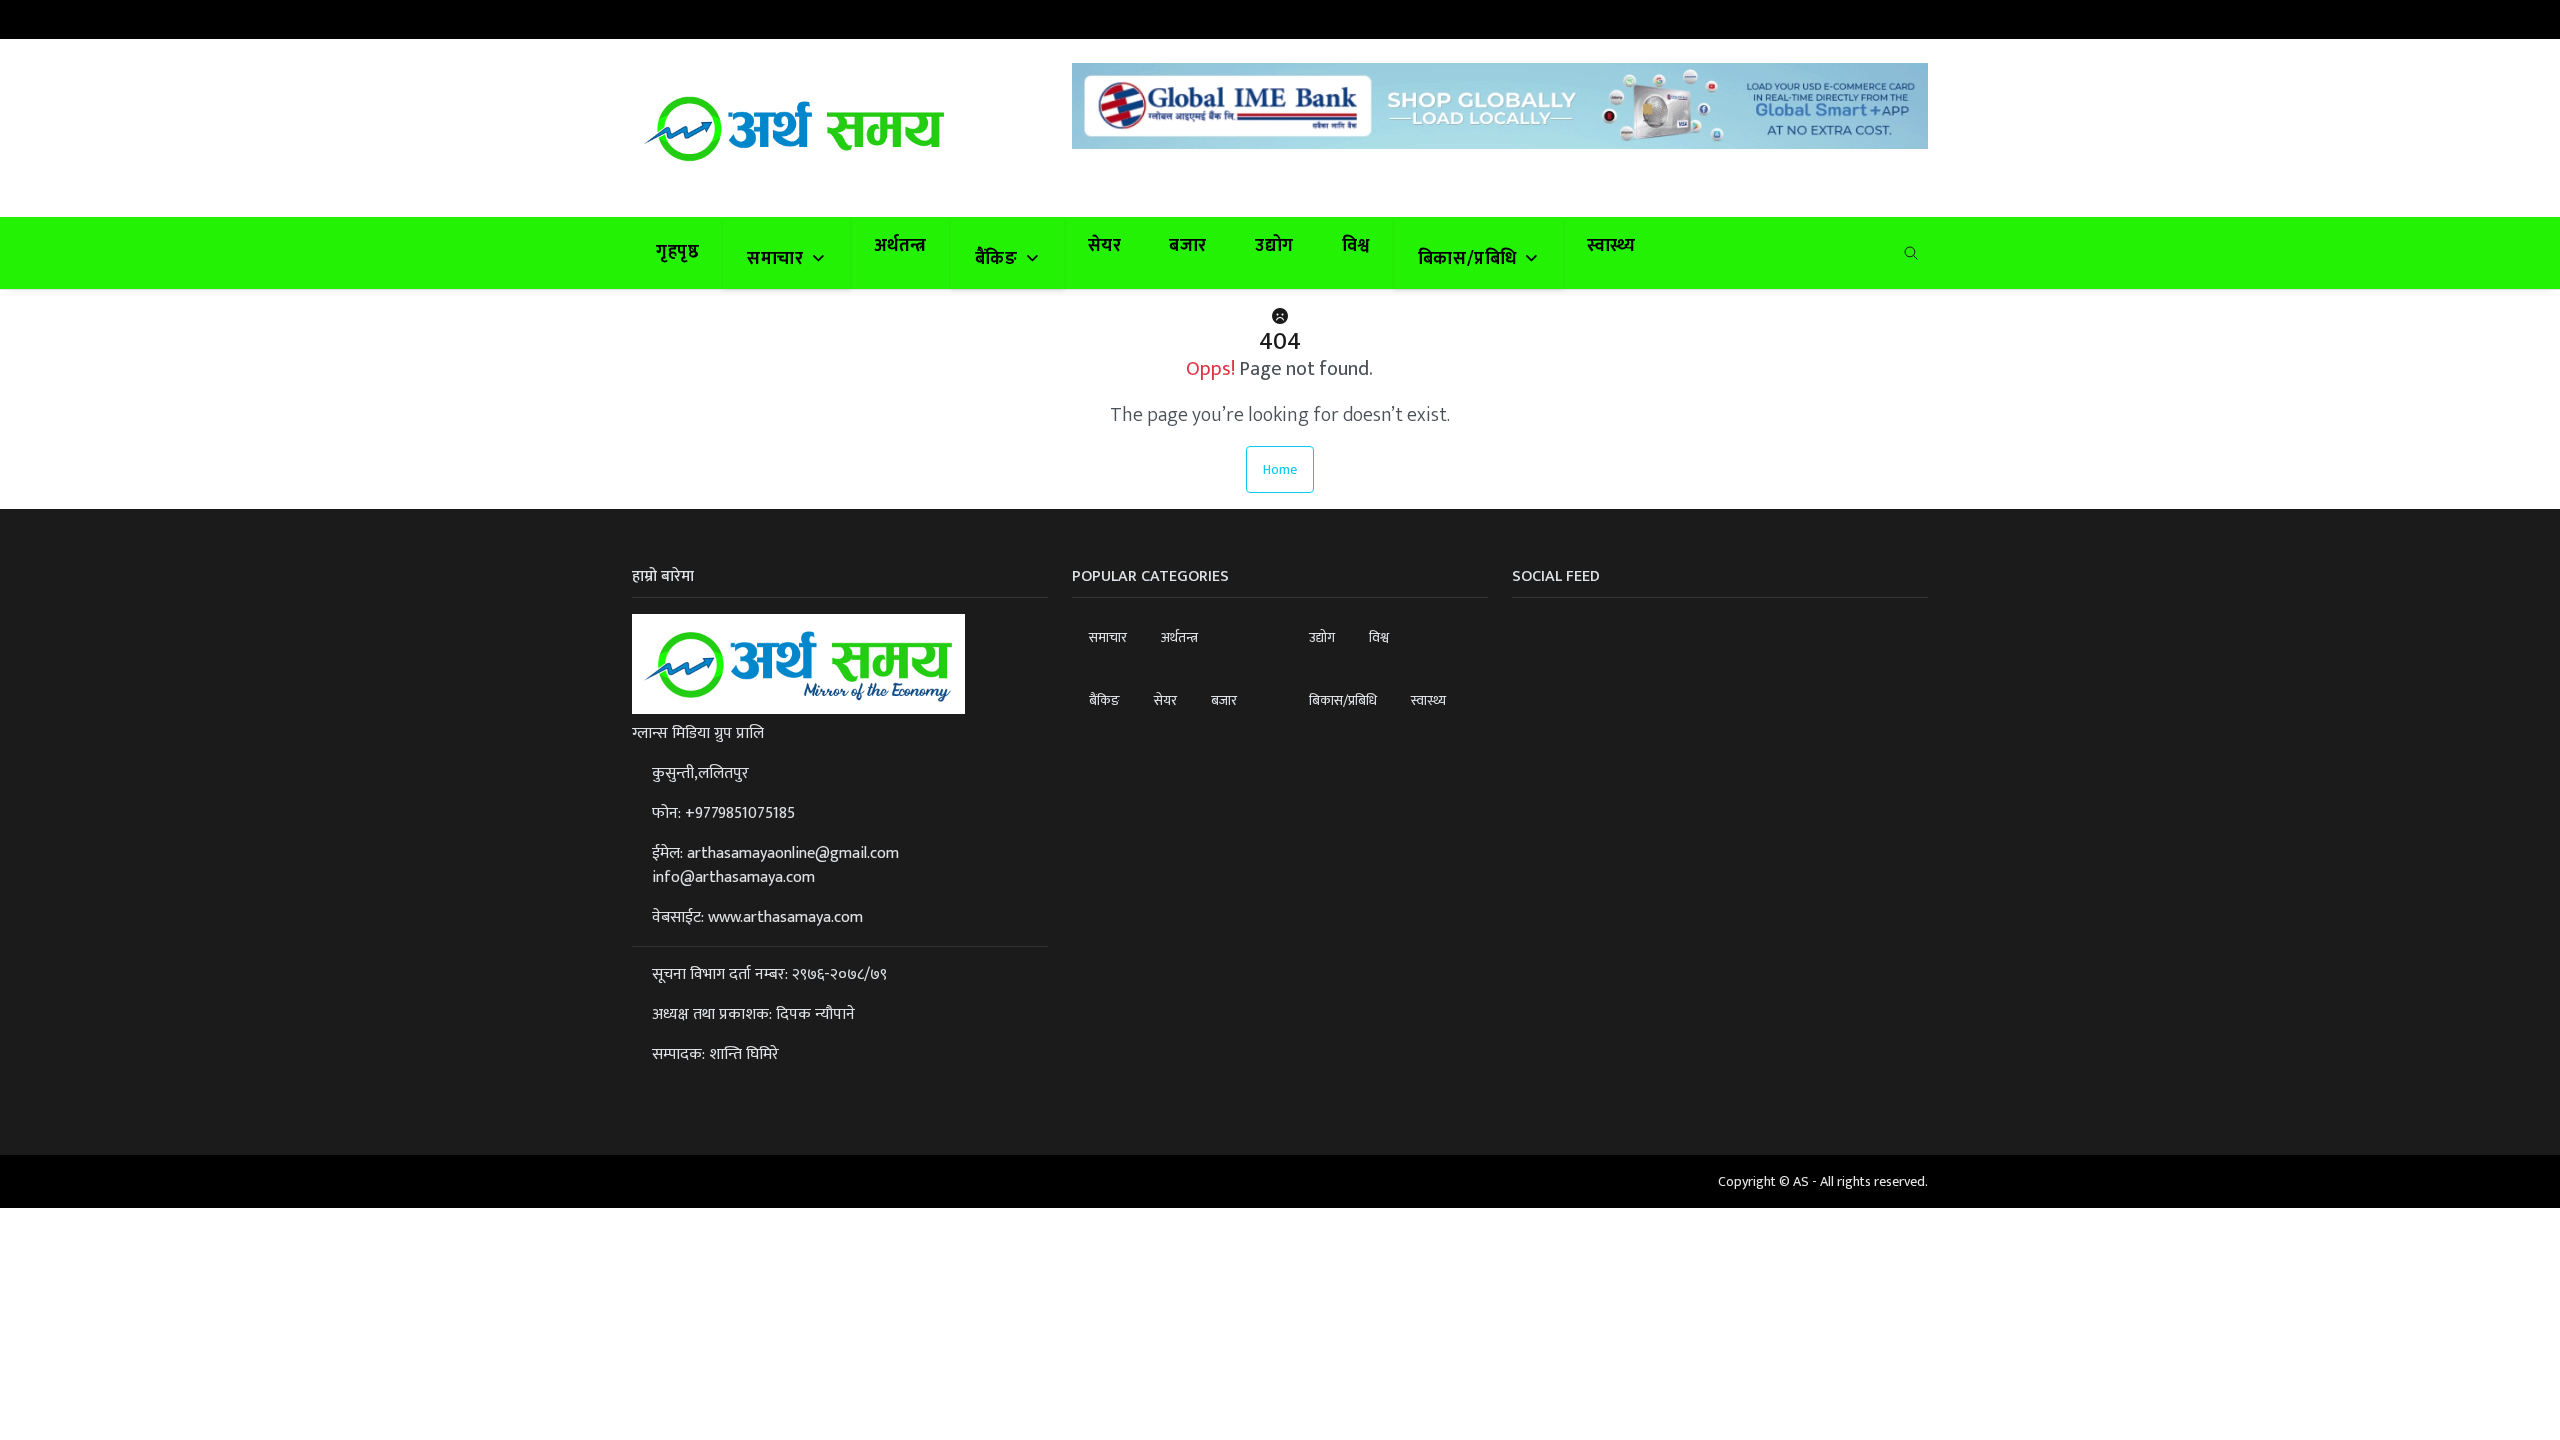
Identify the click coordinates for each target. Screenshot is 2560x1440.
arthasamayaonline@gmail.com (793, 853)
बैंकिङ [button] (998, 259)
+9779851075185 (740, 813)
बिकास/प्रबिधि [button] (1469, 259)
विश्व (1356, 246)
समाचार (1108, 637)
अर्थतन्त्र (900, 246)
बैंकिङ (1104, 700)
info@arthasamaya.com (733, 877)
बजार (1188, 246)
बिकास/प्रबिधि (1343, 700)
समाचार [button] (777, 259)
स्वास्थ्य (1611, 246)
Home (1280, 469)
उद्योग (1274, 246)
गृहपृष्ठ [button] (677, 252)
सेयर (1105, 246)
